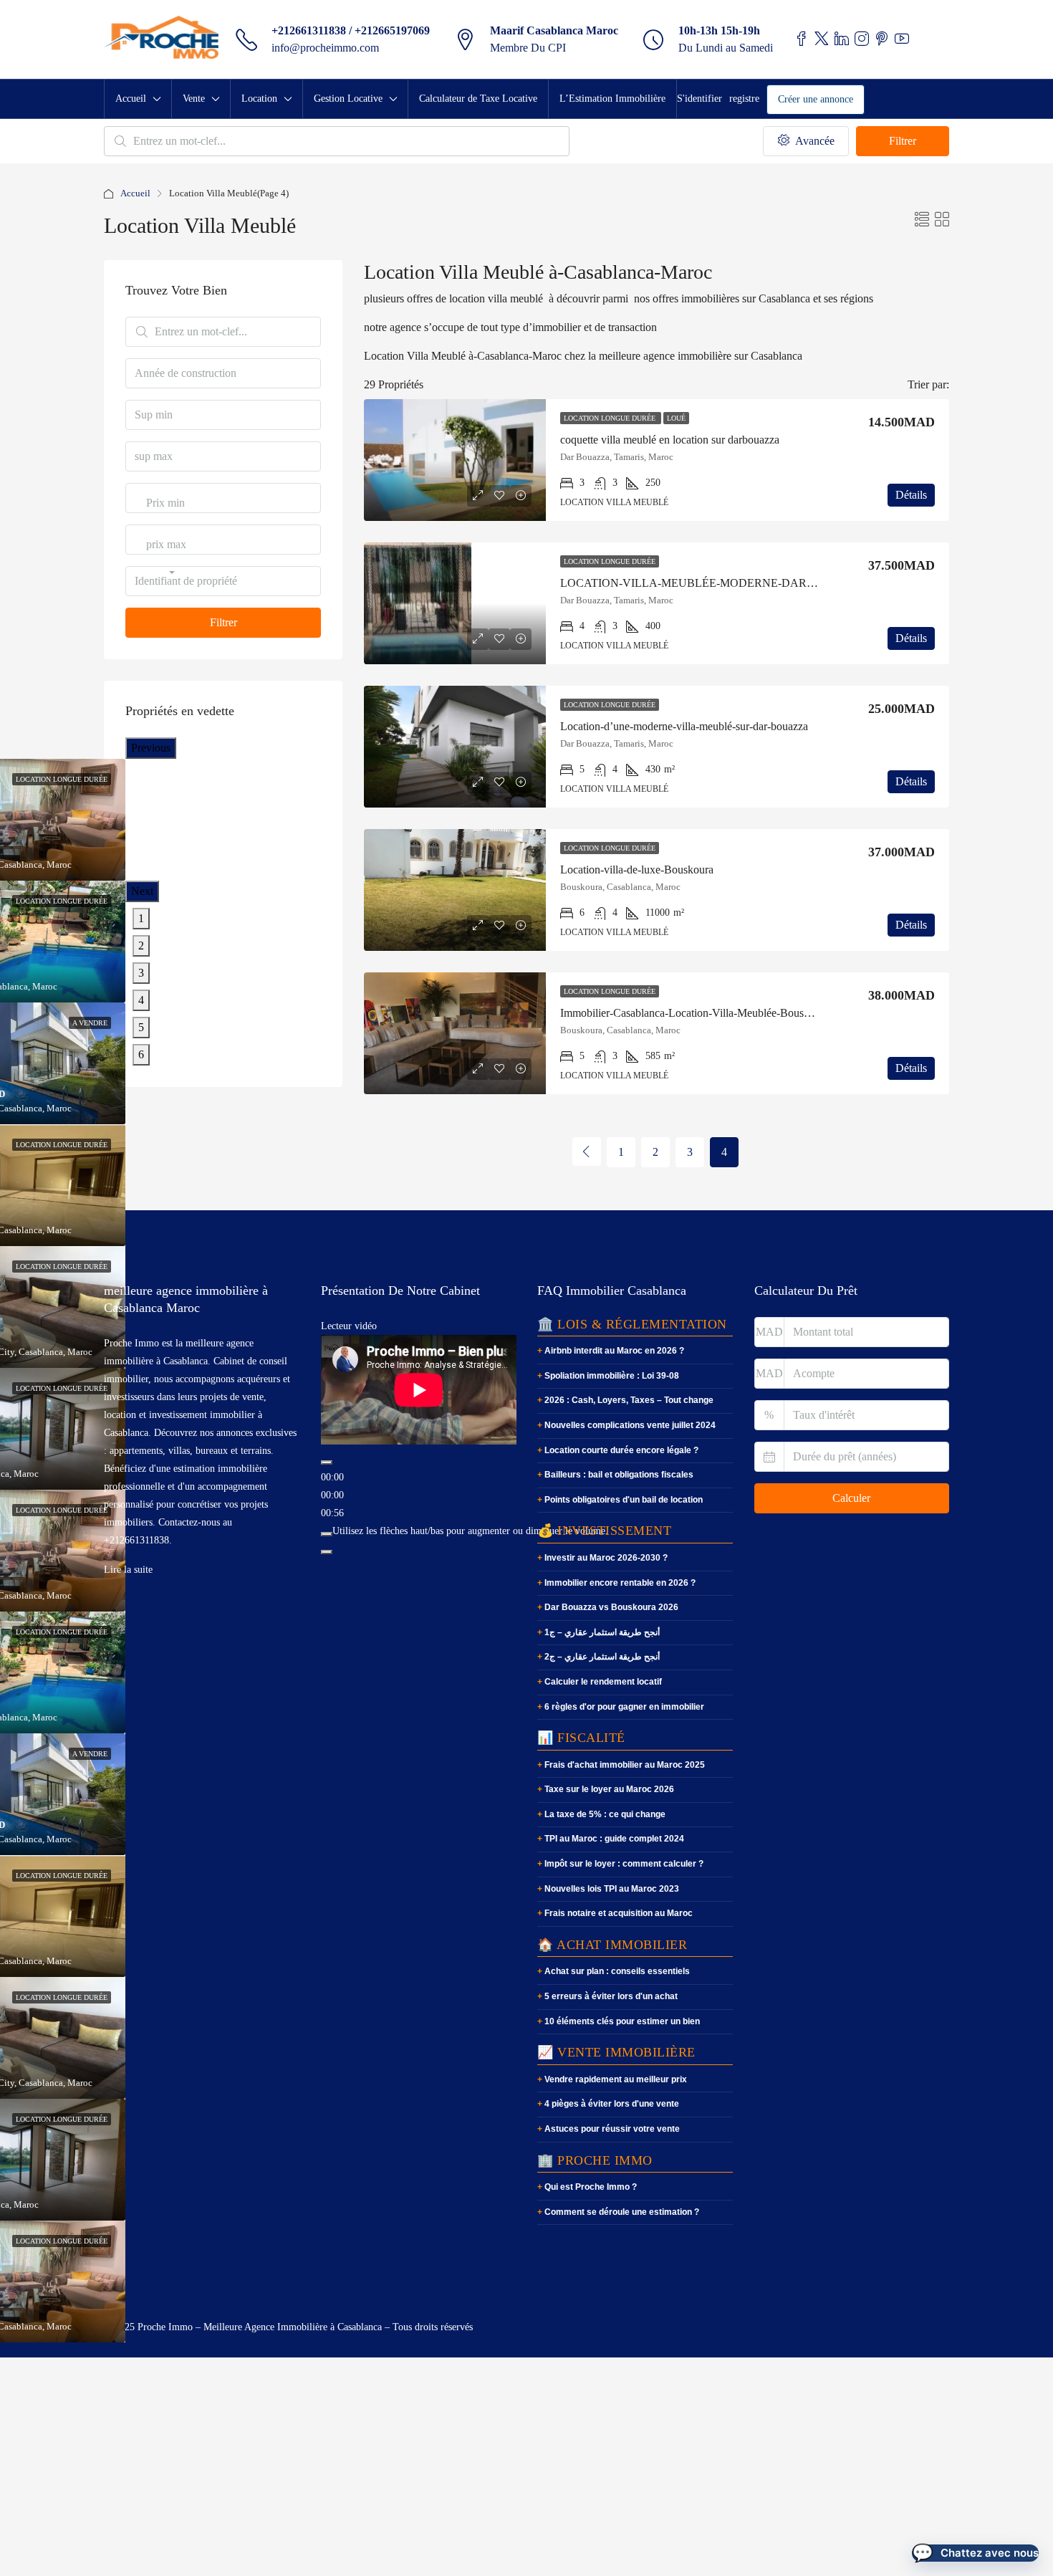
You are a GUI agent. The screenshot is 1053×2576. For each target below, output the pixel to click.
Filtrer (903, 141)
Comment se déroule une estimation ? (622, 2212)
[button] (975, 2553)
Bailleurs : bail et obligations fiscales (619, 1475)
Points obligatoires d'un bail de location (624, 1500)
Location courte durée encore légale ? (621, 1450)
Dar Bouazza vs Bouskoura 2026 (611, 1607)
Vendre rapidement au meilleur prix (616, 2079)
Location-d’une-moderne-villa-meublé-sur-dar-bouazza (684, 726)
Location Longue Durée (611, 418)
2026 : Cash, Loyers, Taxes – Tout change (629, 1400)
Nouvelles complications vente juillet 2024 (630, 1425)
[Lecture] (327, 1462)
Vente (194, 99)
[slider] (470, 1531)
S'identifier (699, 99)
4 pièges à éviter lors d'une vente (612, 2104)
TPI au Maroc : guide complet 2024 (614, 1839)
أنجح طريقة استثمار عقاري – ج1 (602, 1632)
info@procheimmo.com (325, 48)
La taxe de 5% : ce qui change (605, 1814)
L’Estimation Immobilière (612, 99)
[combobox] (165, 517)
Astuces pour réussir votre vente (612, 2129)
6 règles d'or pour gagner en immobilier (624, 1707)
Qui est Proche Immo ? (591, 2187)
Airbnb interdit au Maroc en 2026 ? (614, 1351)
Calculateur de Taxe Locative (478, 99)
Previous (151, 748)
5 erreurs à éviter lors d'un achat (611, 1996)
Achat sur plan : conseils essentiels (617, 1971)
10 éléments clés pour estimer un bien (622, 2021)
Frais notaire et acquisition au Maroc (619, 1913)
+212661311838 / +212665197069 (351, 30)
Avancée (813, 141)
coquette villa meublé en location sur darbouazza (670, 440)
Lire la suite (128, 1570)
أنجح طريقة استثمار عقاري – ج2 (602, 1657)
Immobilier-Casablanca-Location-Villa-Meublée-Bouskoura (695, 1013)
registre (744, 99)
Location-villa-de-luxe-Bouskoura (637, 870)
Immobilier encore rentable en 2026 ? (620, 1583)
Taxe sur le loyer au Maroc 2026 (609, 1789)
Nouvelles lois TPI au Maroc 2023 (612, 1889)
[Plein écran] (327, 1552)
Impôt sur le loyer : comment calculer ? (624, 1864)
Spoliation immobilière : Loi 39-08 (612, 1376)
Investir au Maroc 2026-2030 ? (606, 1558)
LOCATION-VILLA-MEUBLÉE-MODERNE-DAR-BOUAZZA (713, 583)
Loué (676, 418)
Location (259, 99)
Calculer (851, 1498)
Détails (911, 495)
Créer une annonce (816, 99)
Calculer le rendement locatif (603, 1682)
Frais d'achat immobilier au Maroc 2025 (625, 1765)
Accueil (131, 99)
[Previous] (587, 1151)
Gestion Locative (348, 99)
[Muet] (327, 1534)
